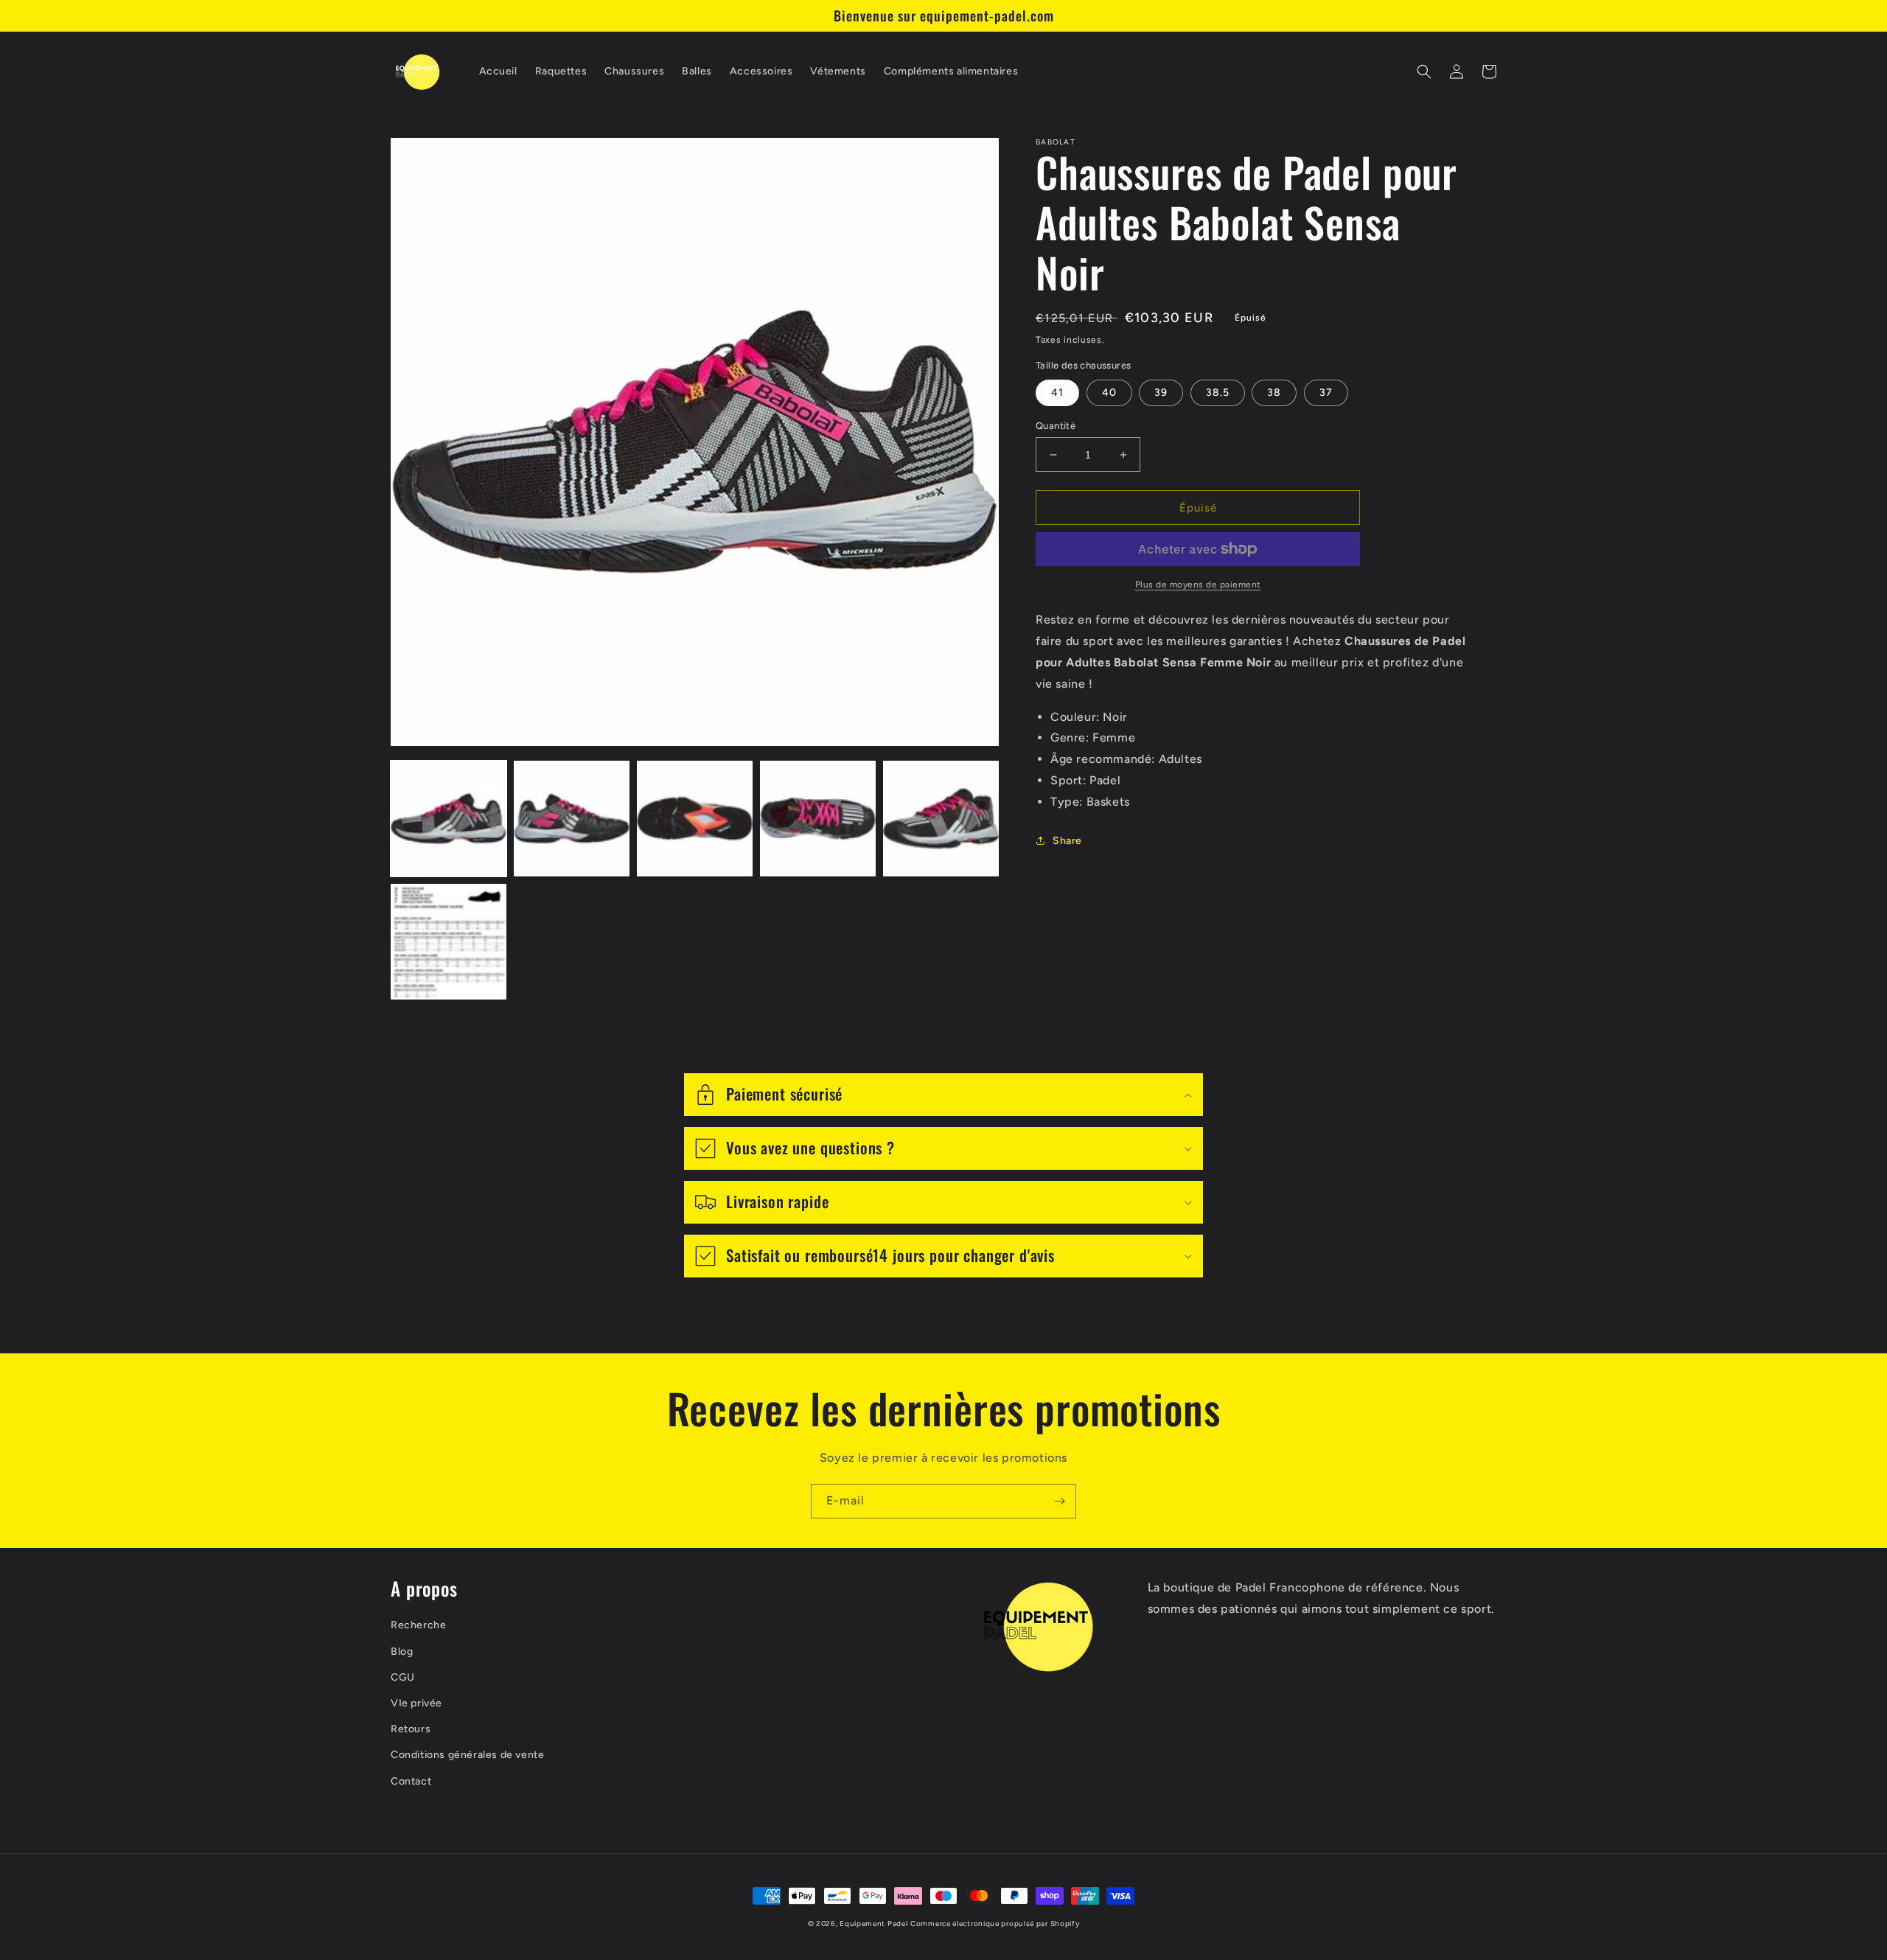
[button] (1424, 72)
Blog (402, 1652)
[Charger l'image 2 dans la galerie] (572, 819)
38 (1274, 393)
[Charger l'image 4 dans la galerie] (818, 819)
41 (1057, 393)
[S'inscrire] (1059, 1501)
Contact (411, 1781)
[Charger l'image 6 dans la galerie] (449, 942)
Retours (411, 1729)
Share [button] (1067, 841)
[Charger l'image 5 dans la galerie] (941, 819)
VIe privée (416, 1703)
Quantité (1056, 426)
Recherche (418, 1625)
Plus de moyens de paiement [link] (1198, 585)
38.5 (1218, 393)
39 (1161, 393)
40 (1109, 393)
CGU (403, 1677)
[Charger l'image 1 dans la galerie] (449, 819)
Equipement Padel (873, 1924)
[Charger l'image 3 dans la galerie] (695, 819)
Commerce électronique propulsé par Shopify (995, 1924)
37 (1326, 393)
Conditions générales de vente (467, 1755)
